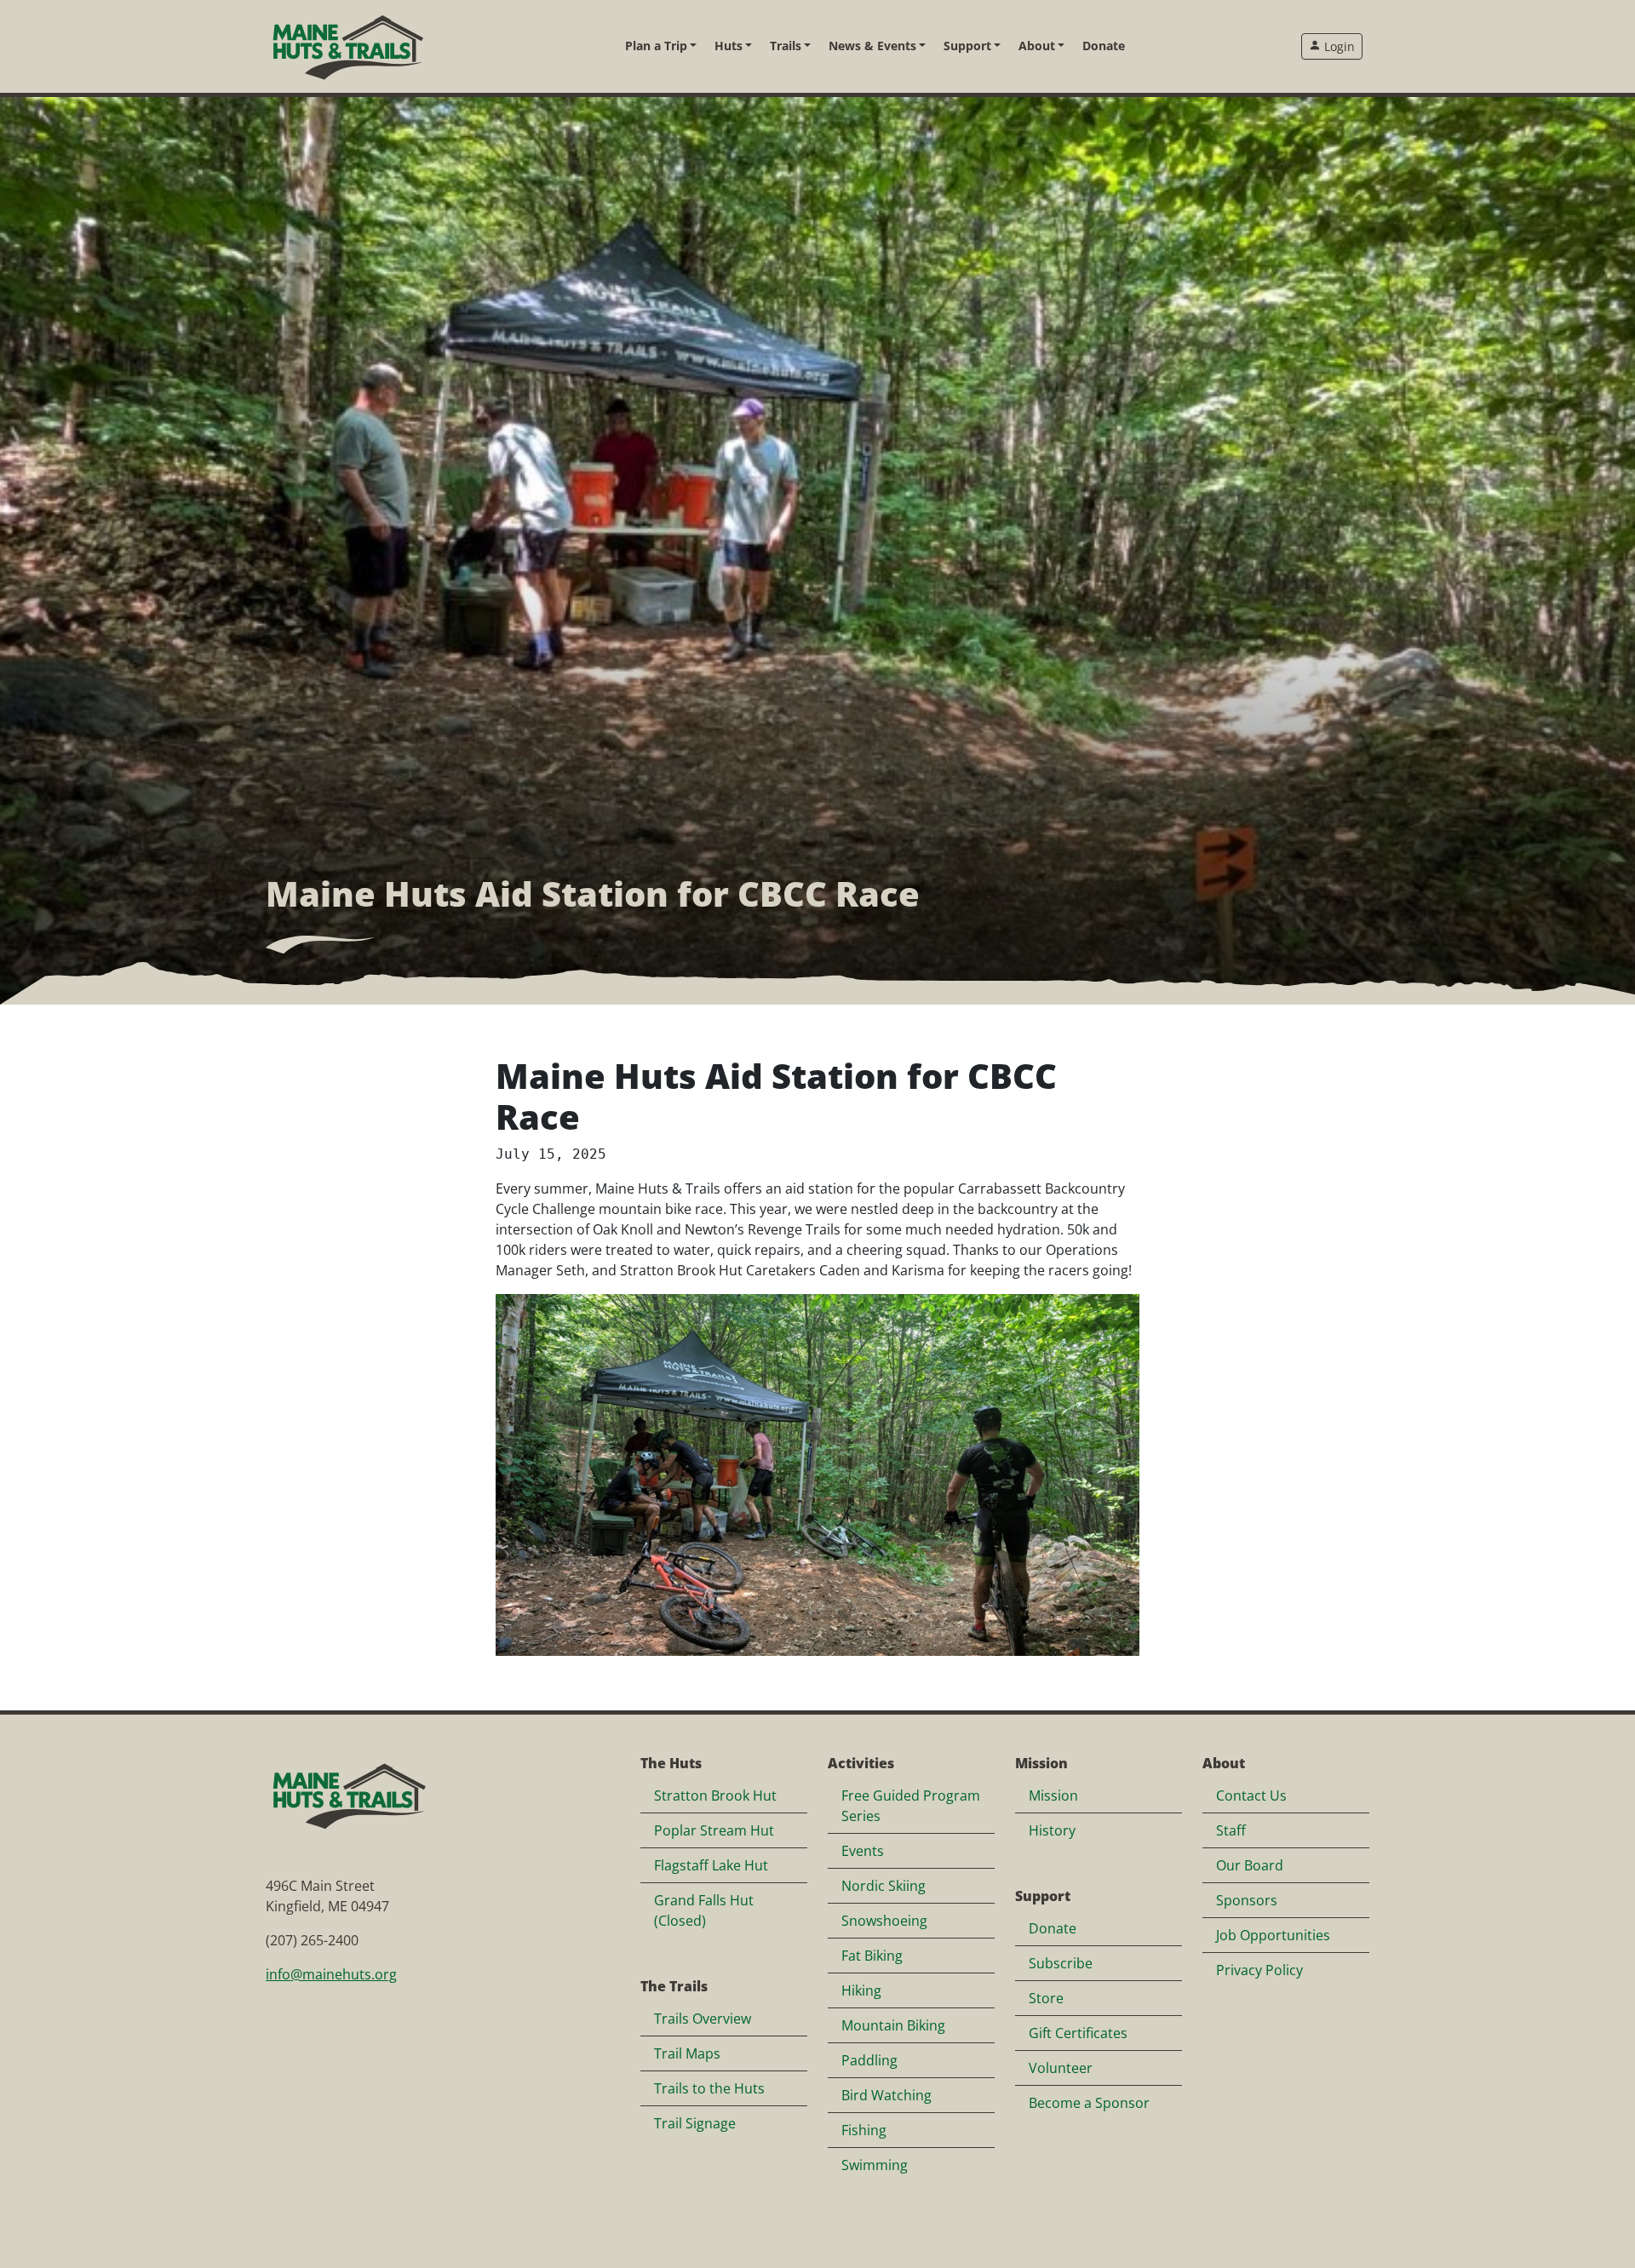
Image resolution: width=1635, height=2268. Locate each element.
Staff (1231, 1830)
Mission (1053, 1795)
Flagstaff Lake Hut (711, 1865)
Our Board (1250, 1865)
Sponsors (1247, 1900)
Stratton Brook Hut (715, 1795)
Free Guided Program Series (911, 1806)
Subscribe (1061, 1963)
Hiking (861, 1990)
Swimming (875, 2165)
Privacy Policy (1259, 1970)
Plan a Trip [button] (656, 46)
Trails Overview (703, 2019)
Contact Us (1251, 1795)
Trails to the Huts (709, 2088)
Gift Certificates (1078, 2033)
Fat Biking (872, 1956)
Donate (1104, 46)
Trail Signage (695, 2123)
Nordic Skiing (883, 1886)
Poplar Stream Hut (714, 1830)
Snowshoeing (884, 1921)
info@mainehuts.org (331, 1974)
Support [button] (967, 46)
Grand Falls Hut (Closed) (704, 1910)
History (1052, 1830)
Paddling (869, 2060)
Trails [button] (786, 46)
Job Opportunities (1273, 1935)
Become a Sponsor (1089, 2103)
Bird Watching (886, 2095)
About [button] (1037, 46)
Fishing (864, 2130)
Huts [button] (729, 46)
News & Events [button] (872, 46)
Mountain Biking (893, 2025)
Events (863, 1851)
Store (1046, 1998)
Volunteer (1061, 2068)
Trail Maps (687, 2053)
